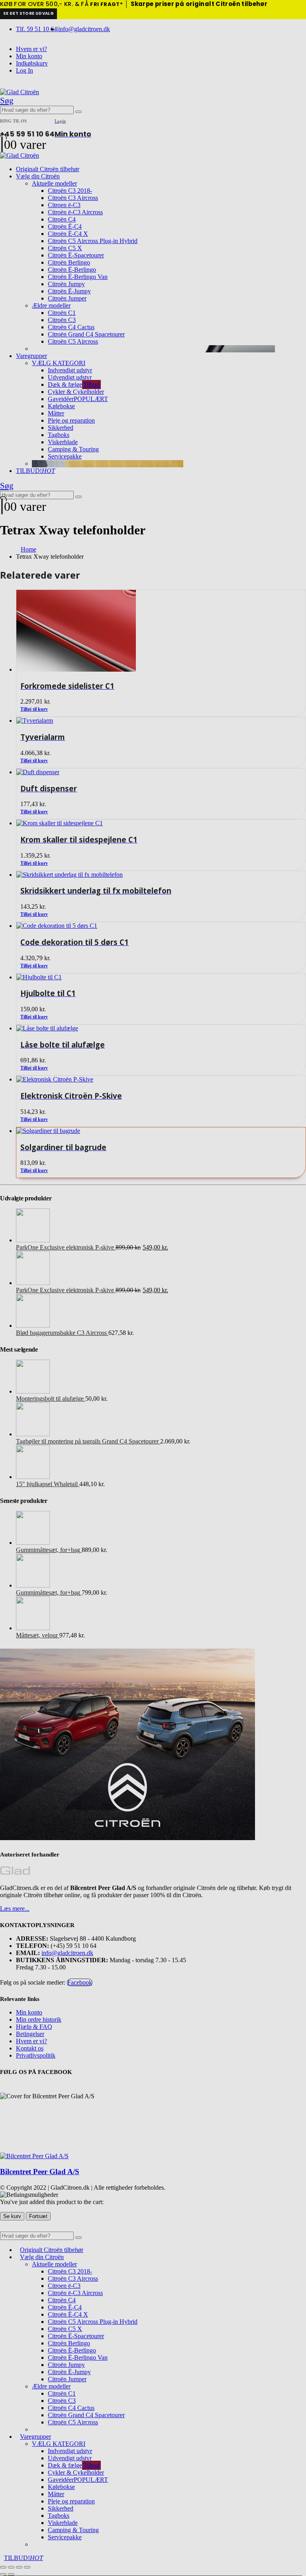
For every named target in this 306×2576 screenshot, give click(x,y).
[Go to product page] (161, 1131)
